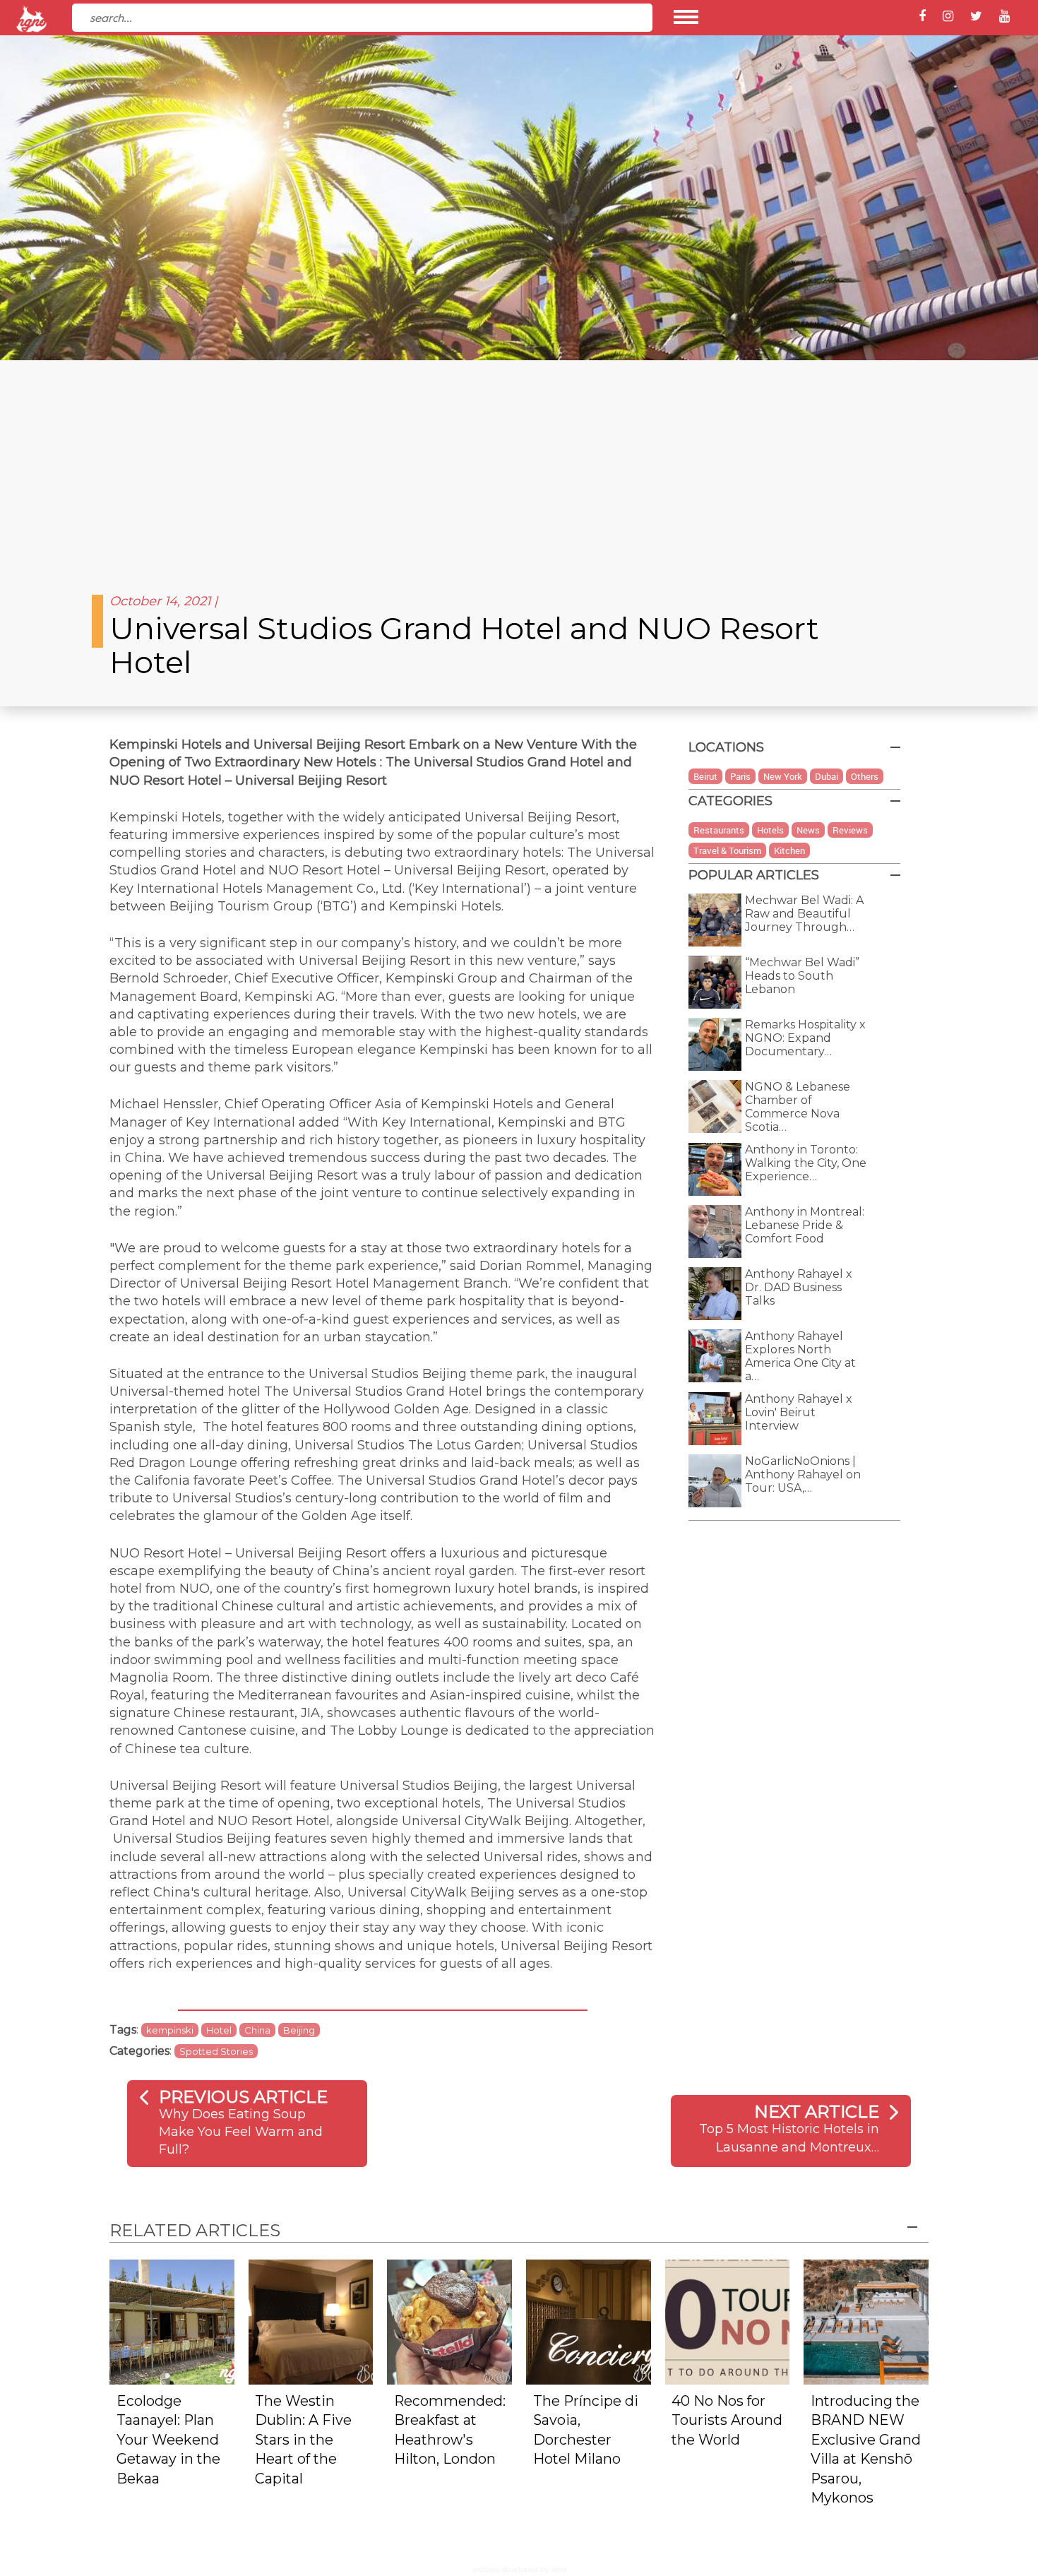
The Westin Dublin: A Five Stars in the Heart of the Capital (303, 2440)
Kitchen (789, 850)
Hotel (219, 2030)
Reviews (850, 830)
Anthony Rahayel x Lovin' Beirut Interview (799, 1412)
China (257, 2030)
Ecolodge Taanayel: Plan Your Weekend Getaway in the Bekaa (168, 2440)
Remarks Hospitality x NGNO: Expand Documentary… (805, 1038)
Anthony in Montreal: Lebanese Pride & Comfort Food (805, 1225)
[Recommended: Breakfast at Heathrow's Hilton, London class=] (449, 2321)
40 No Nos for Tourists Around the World (727, 2420)
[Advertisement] (519, 466)
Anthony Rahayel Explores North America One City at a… (800, 1356)
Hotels (770, 830)
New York (783, 776)
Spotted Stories (216, 2051)
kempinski (170, 2030)
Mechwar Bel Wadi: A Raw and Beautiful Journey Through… (804, 914)
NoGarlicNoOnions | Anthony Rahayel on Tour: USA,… (803, 1474)
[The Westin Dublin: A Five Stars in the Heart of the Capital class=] (311, 2321)
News (808, 830)
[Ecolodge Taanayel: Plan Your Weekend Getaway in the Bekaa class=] (172, 2321)
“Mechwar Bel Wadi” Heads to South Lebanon (802, 976)
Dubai (827, 776)
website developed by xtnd (519, 2569)
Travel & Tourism (727, 850)
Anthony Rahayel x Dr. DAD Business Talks (799, 1287)
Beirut (705, 776)
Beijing (299, 2030)
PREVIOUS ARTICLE (243, 2097)
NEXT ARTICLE (817, 2112)
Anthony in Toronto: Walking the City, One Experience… (806, 1163)
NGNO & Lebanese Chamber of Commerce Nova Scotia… (798, 1107)
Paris (740, 776)
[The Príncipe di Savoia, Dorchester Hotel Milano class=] (589, 2321)
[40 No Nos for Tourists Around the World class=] (728, 2321)
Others (865, 776)
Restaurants (719, 830)
